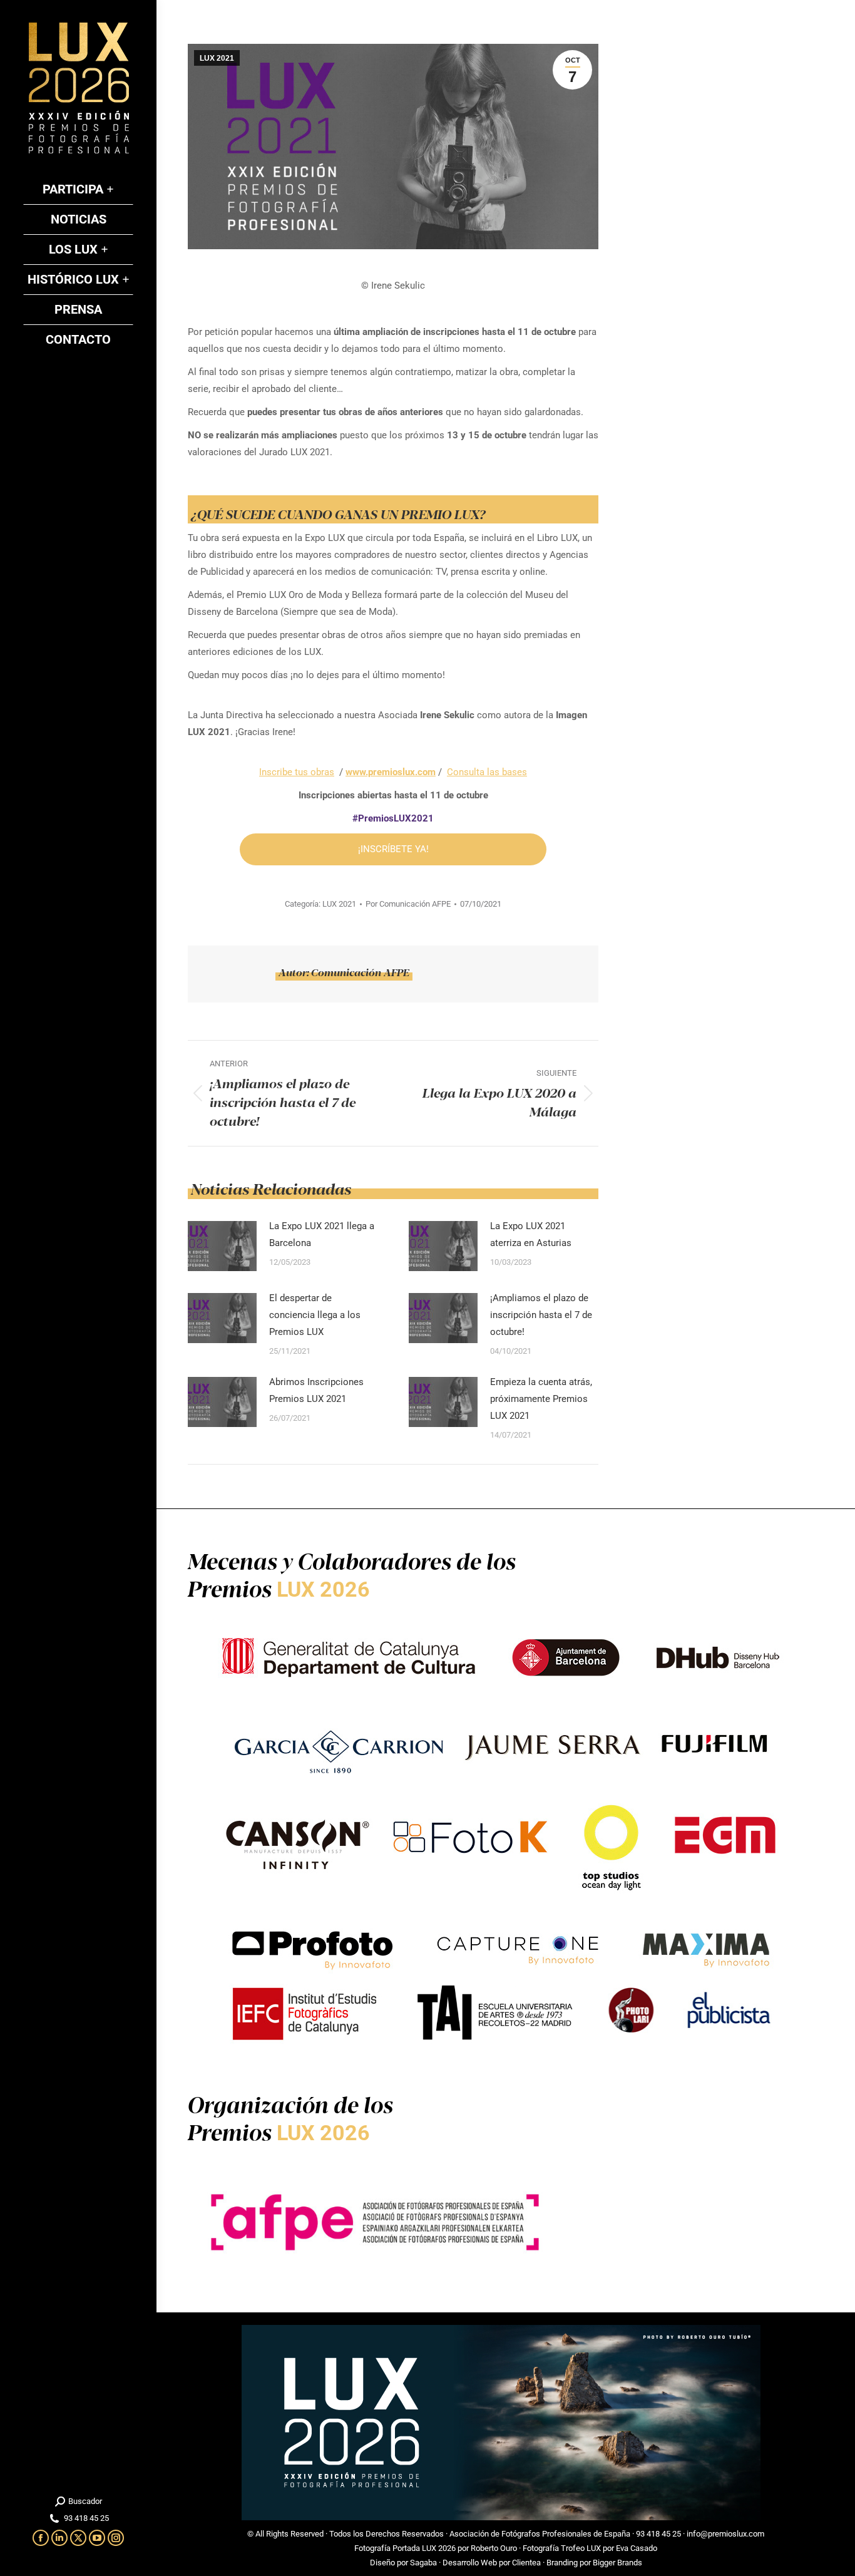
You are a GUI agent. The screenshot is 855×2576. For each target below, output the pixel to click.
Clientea (526, 2563)
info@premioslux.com (725, 2534)
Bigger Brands (617, 2563)
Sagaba (423, 2563)
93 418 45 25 (658, 2534)
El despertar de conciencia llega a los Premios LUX (315, 1315)
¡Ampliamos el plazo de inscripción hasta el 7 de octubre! (541, 1315)
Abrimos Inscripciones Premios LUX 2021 (316, 1390)
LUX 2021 (217, 58)
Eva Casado (637, 2548)
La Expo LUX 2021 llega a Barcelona (322, 1234)
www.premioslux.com (391, 772)
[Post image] (222, 1246)
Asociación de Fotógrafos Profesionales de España (540, 2534)
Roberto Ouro (494, 2548)
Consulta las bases (487, 772)
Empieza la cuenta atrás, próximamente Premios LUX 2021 (541, 1399)
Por (408, 904)
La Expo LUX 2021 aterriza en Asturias (531, 1234)
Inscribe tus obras (297, 772)
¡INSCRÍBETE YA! (393, 849)
